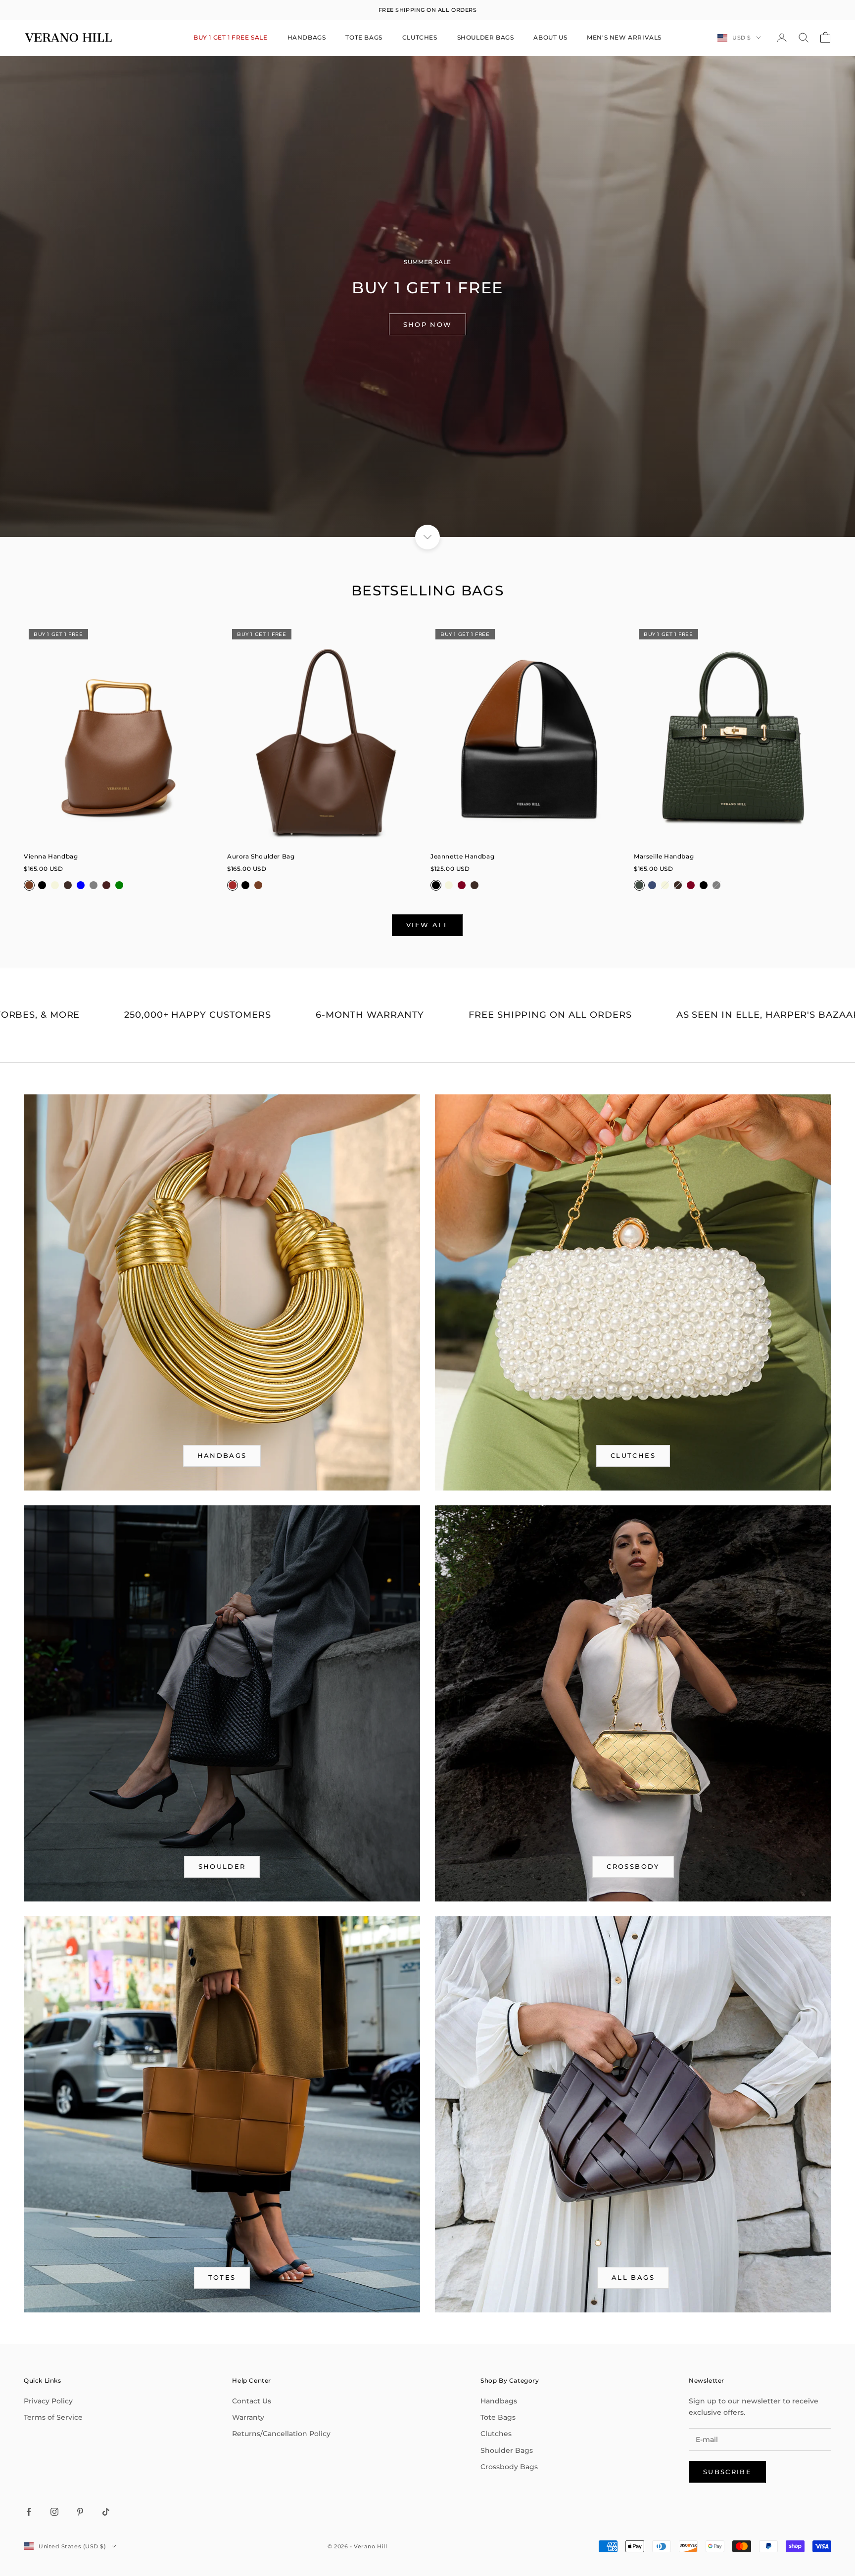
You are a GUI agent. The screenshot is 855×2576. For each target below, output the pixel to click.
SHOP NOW (428, 324)
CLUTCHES (420, 37)
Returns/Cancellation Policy (281, 2434)
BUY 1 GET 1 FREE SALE (231, 37)
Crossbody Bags (509, 2467)
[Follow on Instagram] (54, 2512)
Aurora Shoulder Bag (261, 856)
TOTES (222, 2277)
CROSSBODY (633, 1866)
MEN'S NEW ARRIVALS (624, 37)
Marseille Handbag (664, 856)
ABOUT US (550, 37)
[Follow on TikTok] (106, 2512)
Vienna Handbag (51, 856)
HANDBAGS (307, 37)
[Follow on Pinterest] (80, 2512)
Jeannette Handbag (462, 856)
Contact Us (252, 2401)
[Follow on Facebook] (29, 2512)
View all (427, 925)
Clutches (633, 1455)
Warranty (248, 2417)
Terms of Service (53, 2417)
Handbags (499, 2401)
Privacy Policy (48, 2401)
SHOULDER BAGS (486, 37)
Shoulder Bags (507, 2450)
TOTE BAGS (364, 37)
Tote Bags (498, 2417)
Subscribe (727, 2472)
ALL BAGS (633, 2277)
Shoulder (222, 1866)
